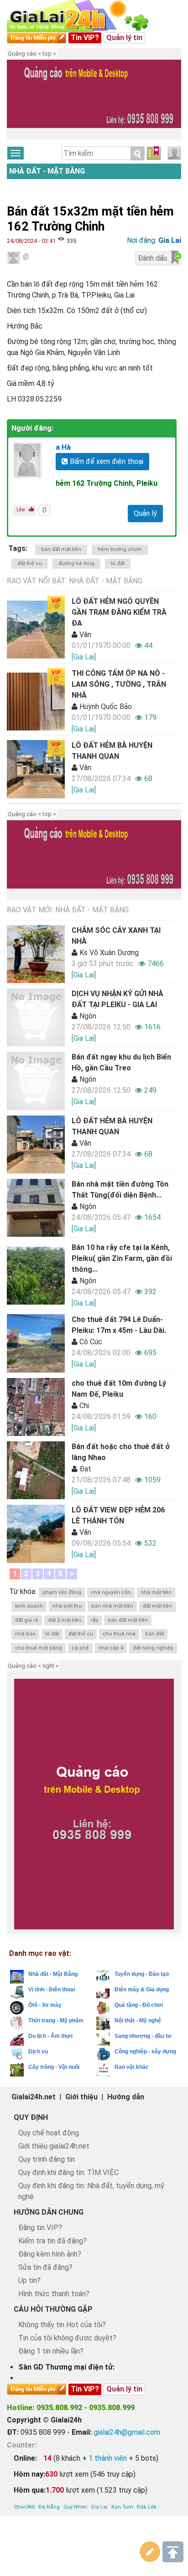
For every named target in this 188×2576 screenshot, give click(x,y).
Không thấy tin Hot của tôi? (62, 2325)
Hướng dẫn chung (49, 2212)
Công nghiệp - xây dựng (145, 2052)
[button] (18, 101)
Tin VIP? (85, 38)
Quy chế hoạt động (49, 2133)
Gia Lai (99, 2507)
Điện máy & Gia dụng (142, 1990)
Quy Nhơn (75, 2507)
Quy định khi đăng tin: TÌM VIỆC (68, 2172)
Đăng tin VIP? (40, 2228)
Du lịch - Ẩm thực (51, 2036)
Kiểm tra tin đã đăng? (52, 2241)
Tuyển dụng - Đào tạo (142, 1974)
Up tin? (29, 2280)
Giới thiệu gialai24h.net (54, 2146)
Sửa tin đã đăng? (45, 2267)
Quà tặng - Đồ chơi (139, 2005)
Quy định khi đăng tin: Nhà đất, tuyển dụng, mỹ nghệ (91, 2191)
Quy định (31, 2117)
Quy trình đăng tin (47, 2159)
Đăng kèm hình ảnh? (50, 2254)
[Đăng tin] (150, 2552)
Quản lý (145, 513)
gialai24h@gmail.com (127, 2432)
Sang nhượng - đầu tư (143, 2036)
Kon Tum (122, 2507)
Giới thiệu (81, 2097)
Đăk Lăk (147, 2507)
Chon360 (24, 2507)
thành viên (108, 2458)
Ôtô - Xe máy (45, 2005)
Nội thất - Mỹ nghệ (138, 2021)
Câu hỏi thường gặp (53, 2309)
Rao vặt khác (132, 2067)
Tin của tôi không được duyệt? (67, 2338)
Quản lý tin (124, 38)
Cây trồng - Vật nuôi (54, 2067)
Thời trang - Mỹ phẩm (56, 2021)
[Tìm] (137, 154)
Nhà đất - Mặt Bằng (47, 171)
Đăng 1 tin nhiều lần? (51, 2351)
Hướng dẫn (126, 2097)
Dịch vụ (38, 2052)
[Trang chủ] (87, 16)
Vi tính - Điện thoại (52, 1990)
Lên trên (173, 2552)
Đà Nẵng (49, 2507)
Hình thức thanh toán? (54, 2294)
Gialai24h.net (34, 2097)
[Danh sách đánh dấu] (154, 153)
